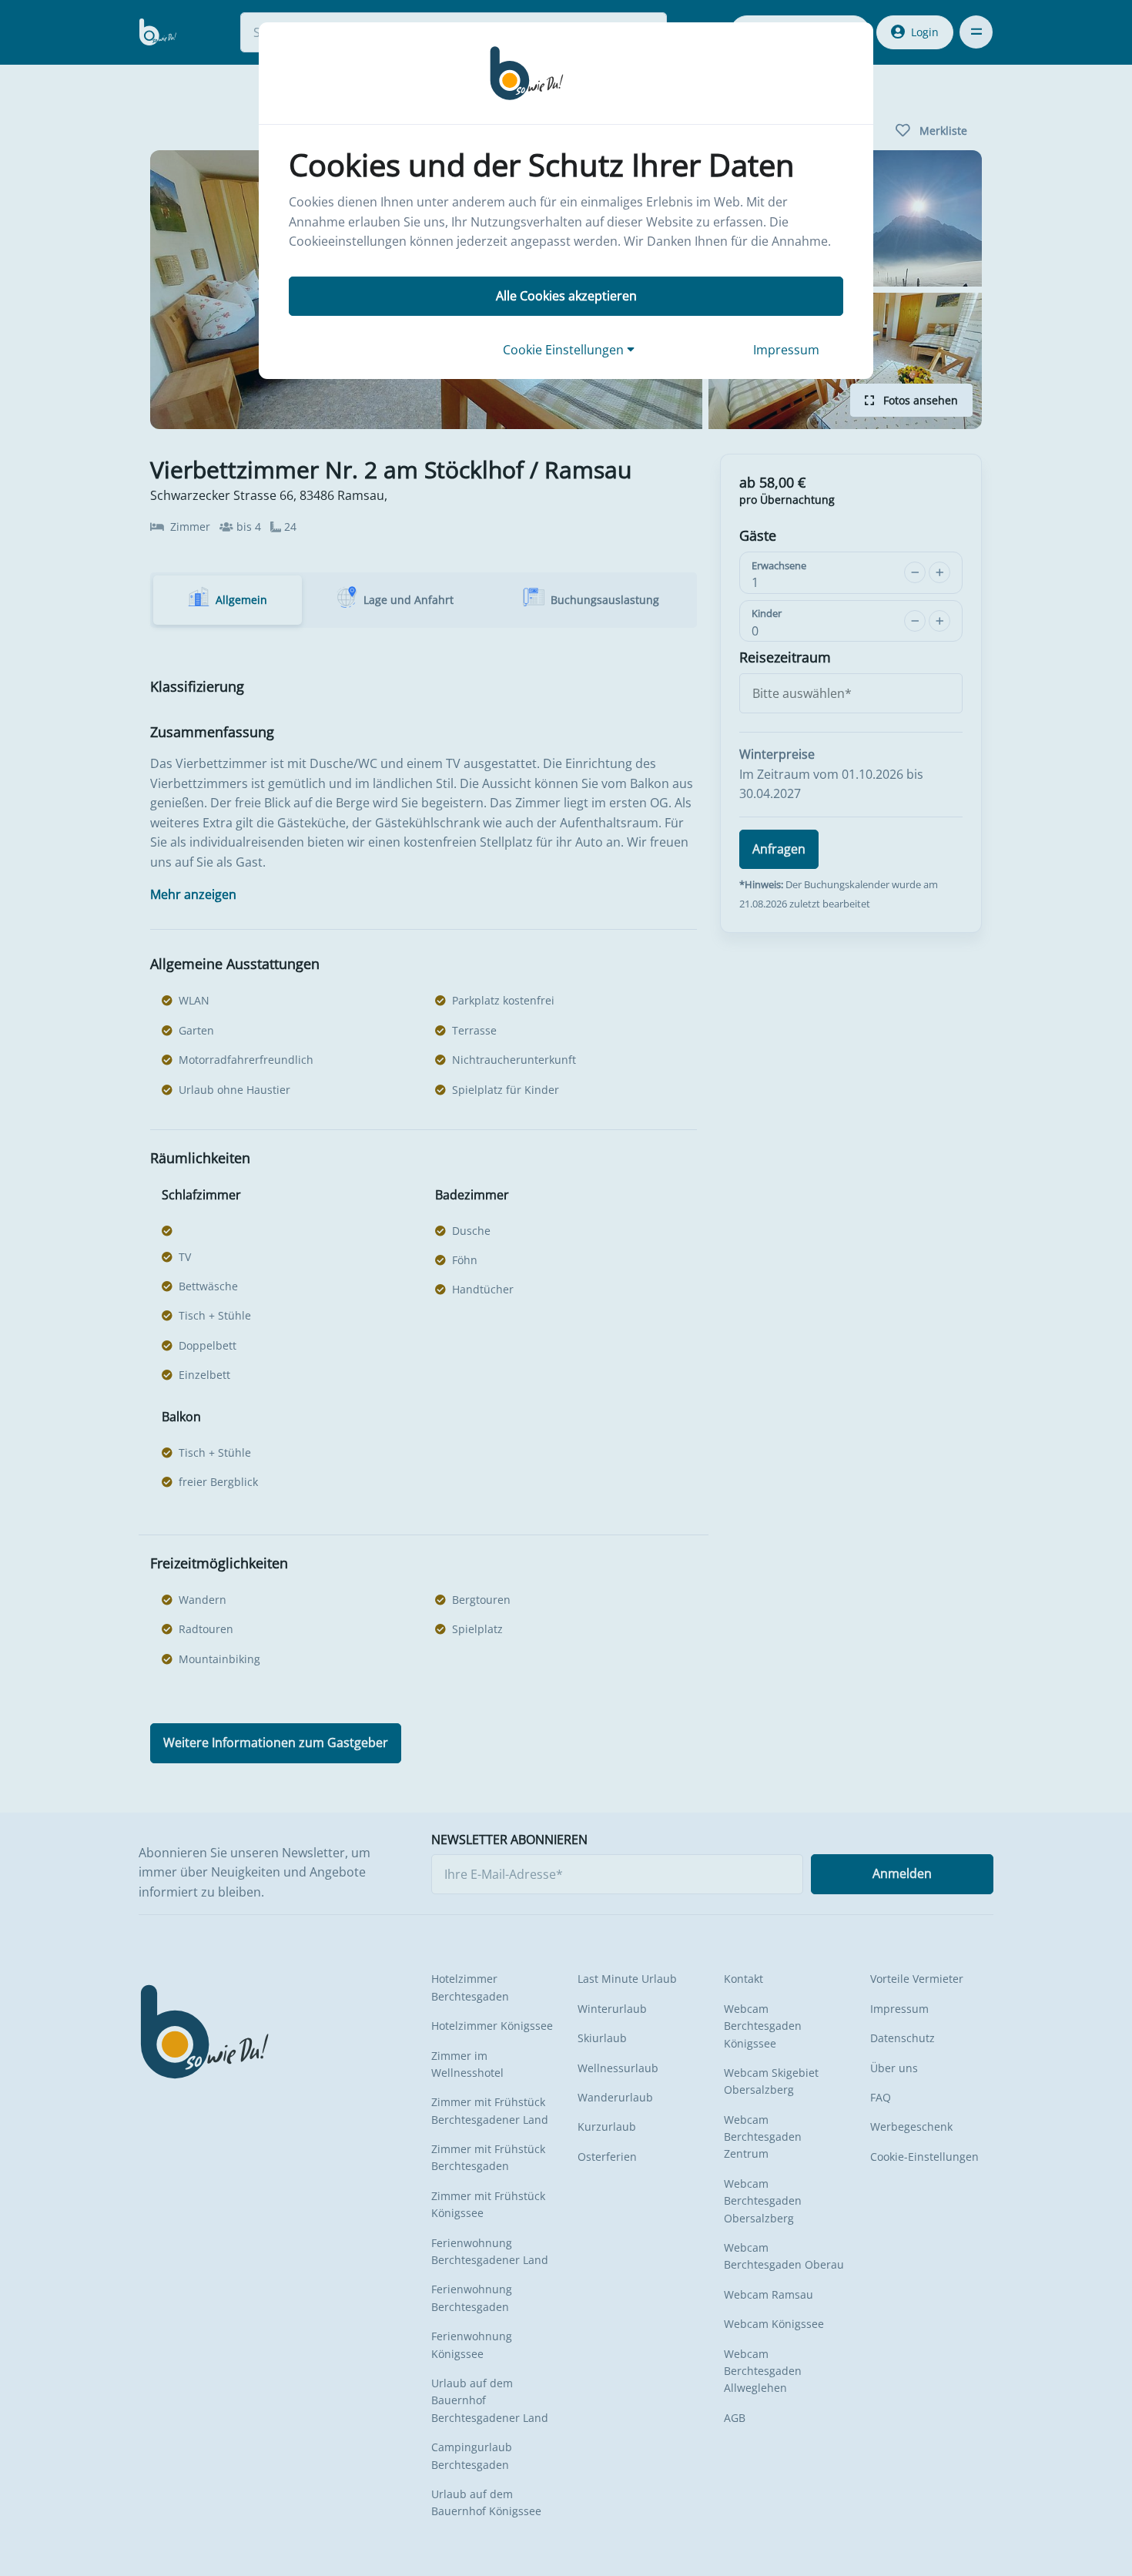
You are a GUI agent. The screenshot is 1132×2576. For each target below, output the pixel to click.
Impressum (786, 350)
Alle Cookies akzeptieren (566, 296)
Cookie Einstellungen (565, 350)
